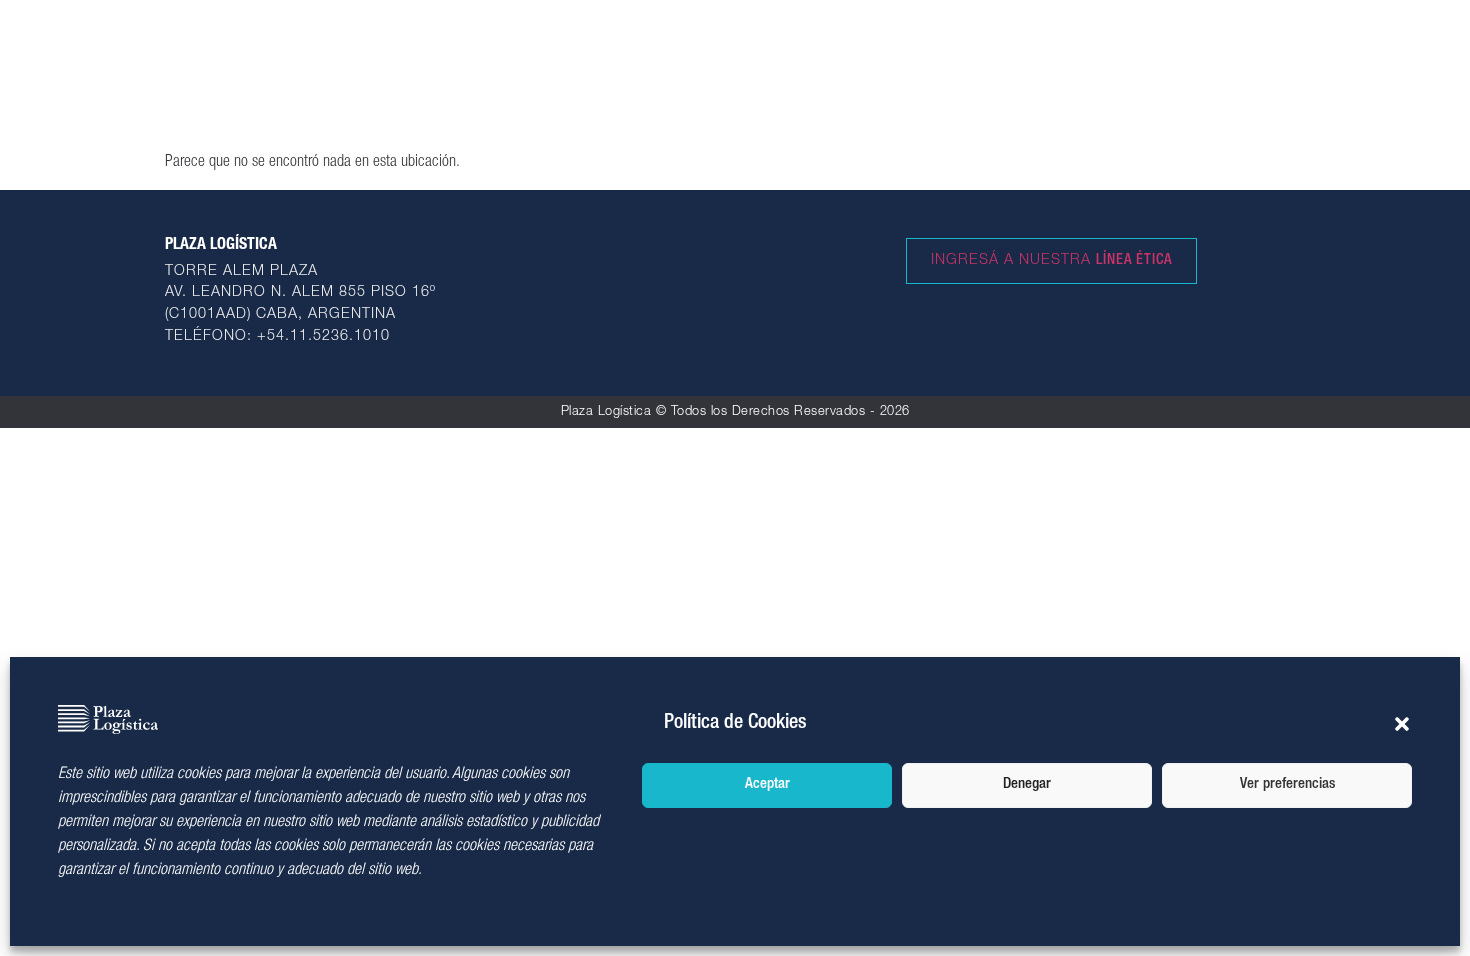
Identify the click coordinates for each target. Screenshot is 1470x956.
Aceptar (767, 784)
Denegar (1027, 784)
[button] (1402, 724)
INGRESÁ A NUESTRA (1051, 261)
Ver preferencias (1287, 784)
